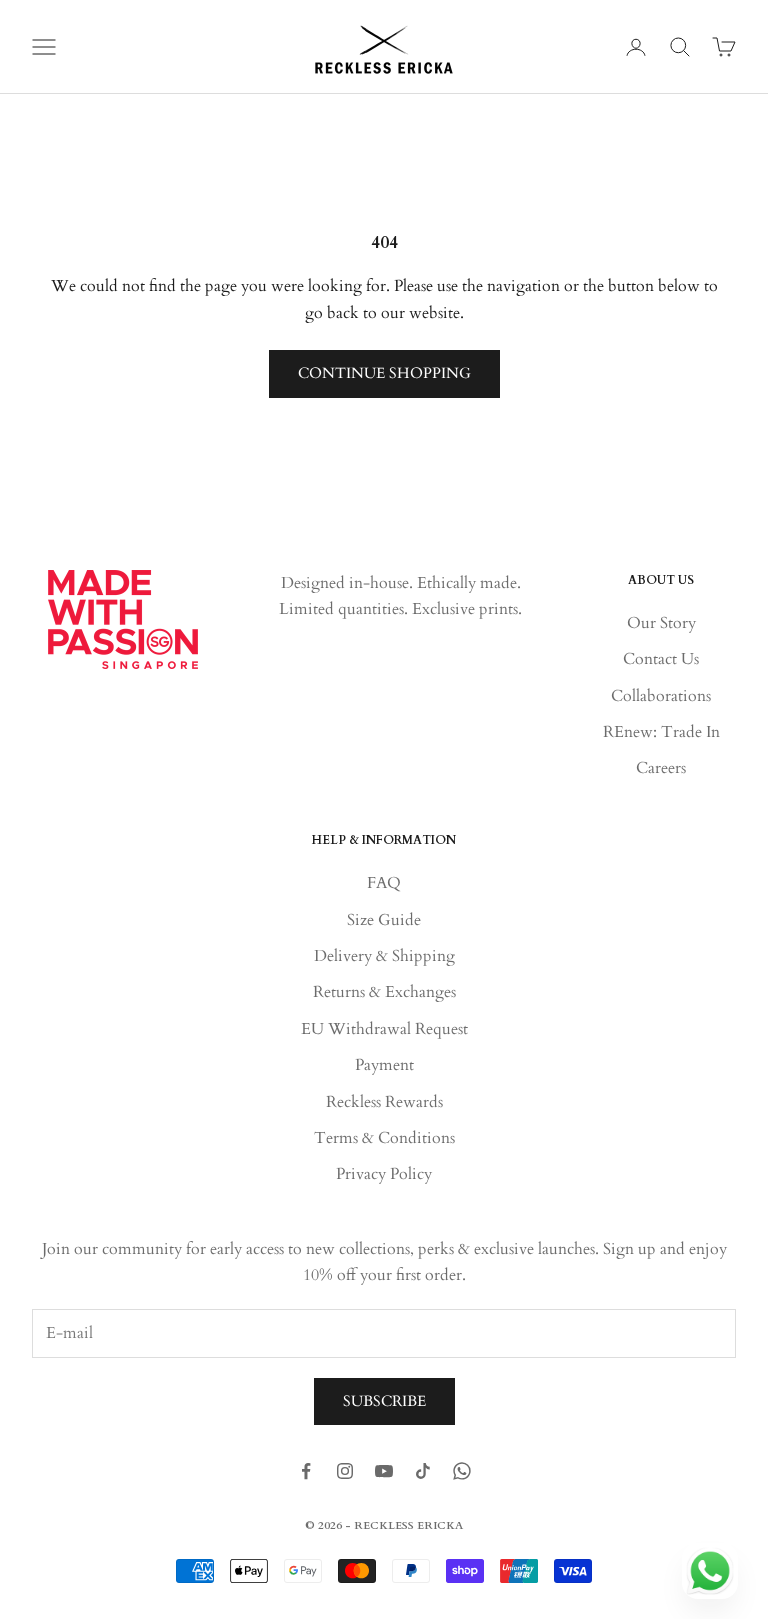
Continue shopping (384, 373)
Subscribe (384, 1401)
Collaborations (661, 696)
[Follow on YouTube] (384, 1471)
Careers (661, 768)
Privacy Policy (384, 1174)
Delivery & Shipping (384, 956)
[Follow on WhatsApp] (462, 1471)
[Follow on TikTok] (423, 1471)
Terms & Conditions (384, 1138)
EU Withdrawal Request (384, 1029)
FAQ (384, 883)
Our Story (661, 623)
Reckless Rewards (384, 1102)
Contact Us (661, 659)
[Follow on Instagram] (345, 1471)
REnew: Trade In (661, 732)
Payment (384, 1065)
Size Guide (384, 920)
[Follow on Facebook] (306, 1471)
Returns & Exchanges (384, 992)
